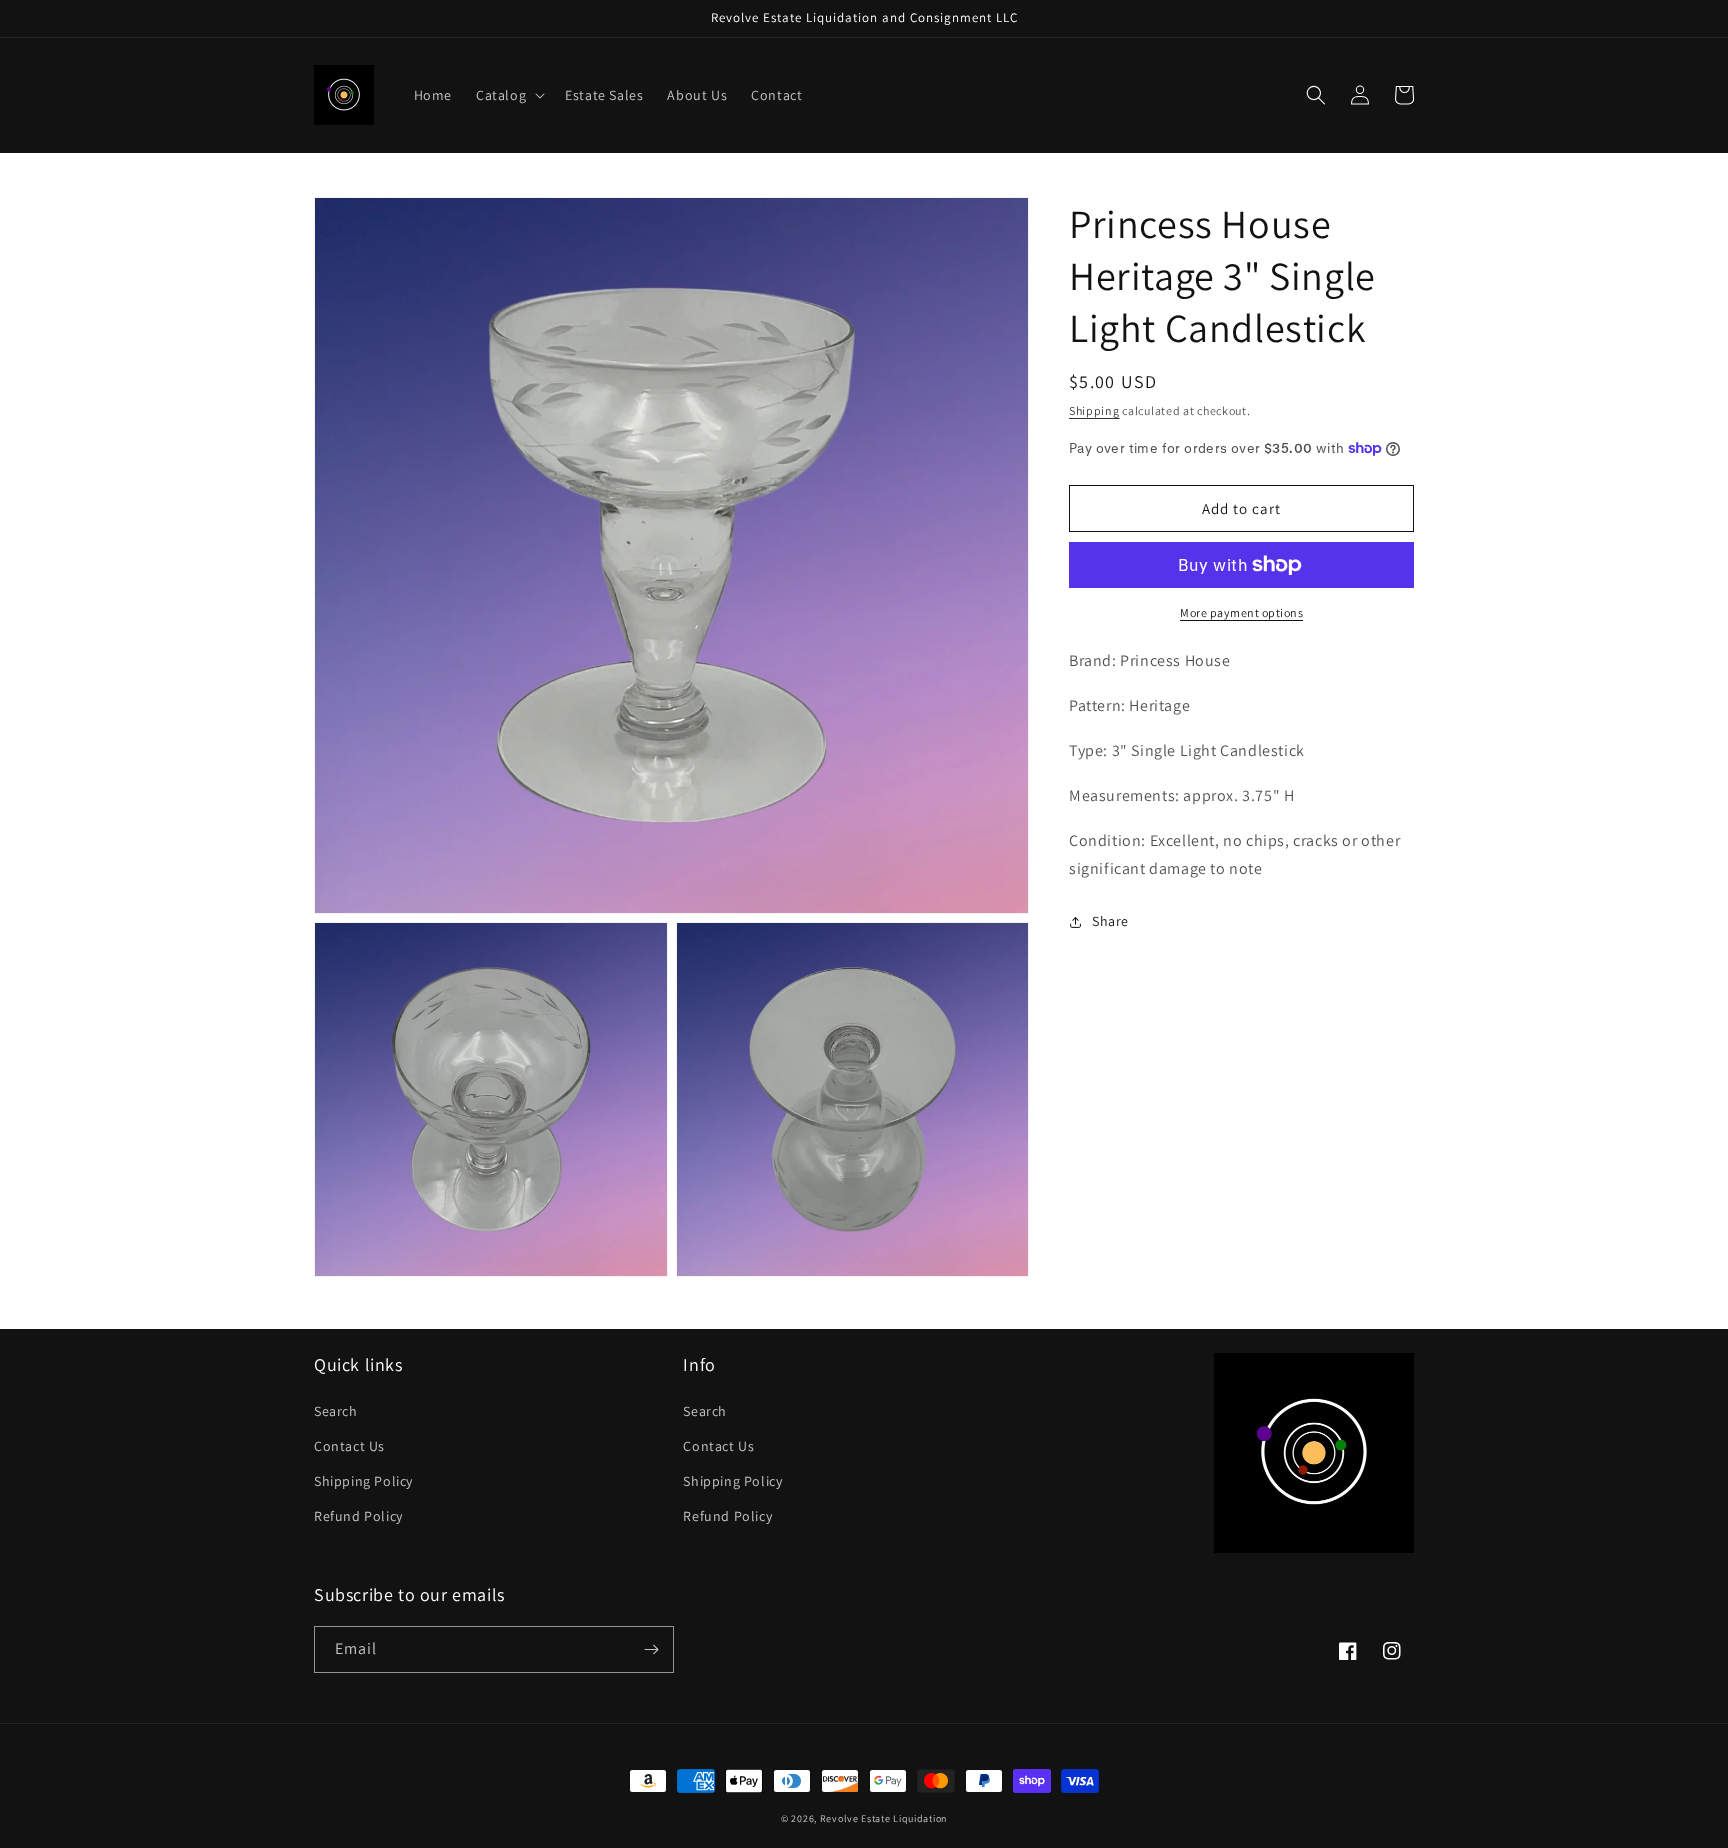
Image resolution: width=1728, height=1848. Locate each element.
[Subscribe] (651, 1649)
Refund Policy (358, 1516)
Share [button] (1110, 921)
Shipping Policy (363, 1481)
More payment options (1241, 612)
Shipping (1094, 410)
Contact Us (349, 1446)
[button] (508, 95)
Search (336, 1411)
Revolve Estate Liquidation (883, 1818)
